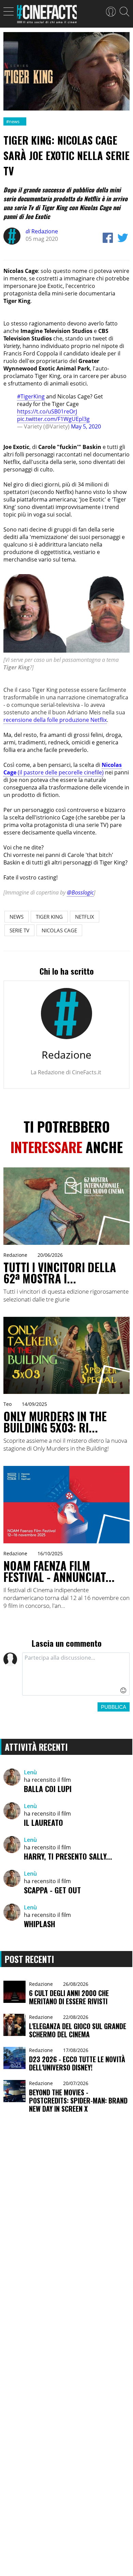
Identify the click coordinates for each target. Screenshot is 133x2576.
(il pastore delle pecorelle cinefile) (63, 769)
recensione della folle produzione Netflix (55, 720)
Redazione (42, 231)
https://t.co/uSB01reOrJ (47, 411)
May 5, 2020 (86, 426)
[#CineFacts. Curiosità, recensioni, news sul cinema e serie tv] (47, 16)
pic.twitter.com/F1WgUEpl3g (53, 419)
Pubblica (114, 1707)
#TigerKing (31, 396)
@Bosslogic (80, 892)
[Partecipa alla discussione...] (76, 1674)
